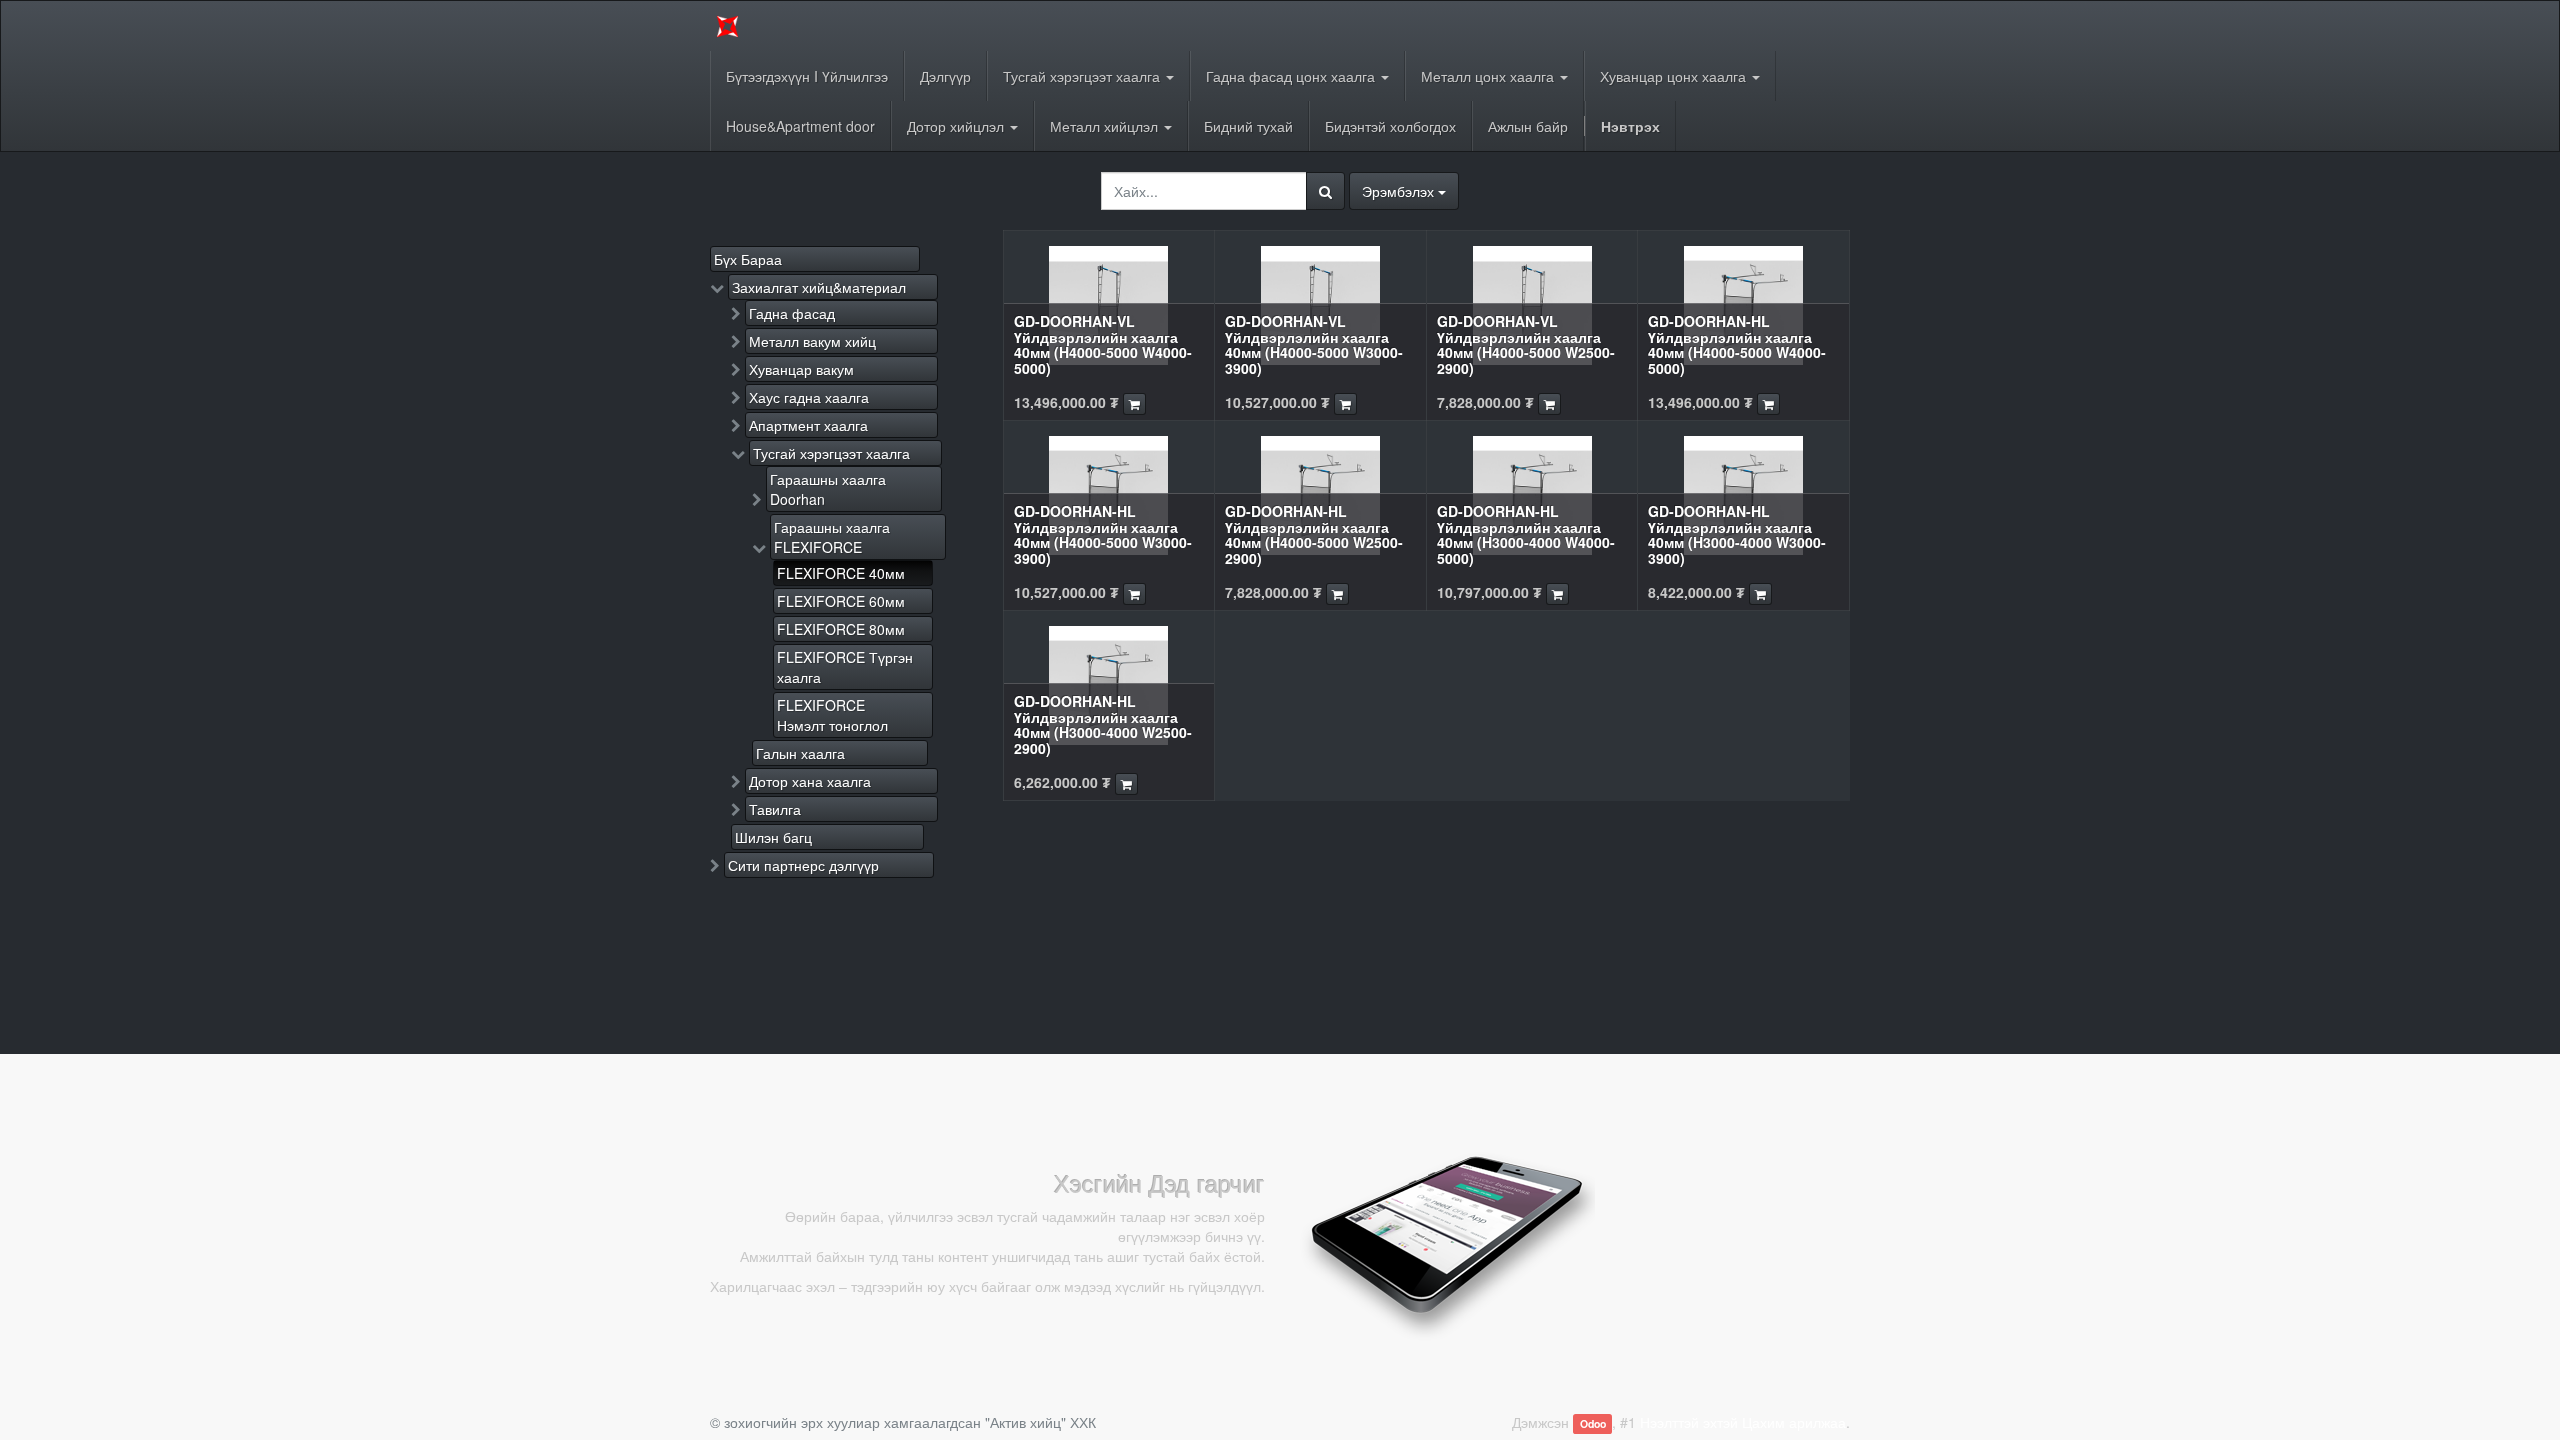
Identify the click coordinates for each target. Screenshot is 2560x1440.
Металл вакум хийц (812, 341)
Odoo (1593, 1423)
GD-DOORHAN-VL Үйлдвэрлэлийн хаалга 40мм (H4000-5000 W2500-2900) (1526, 344)
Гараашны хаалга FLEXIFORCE (832, 537)
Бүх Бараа (748, 259)
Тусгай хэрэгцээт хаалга (831, 453)
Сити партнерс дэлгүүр (803, 865)
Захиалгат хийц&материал (819, 287)
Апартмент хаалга (808, 425)
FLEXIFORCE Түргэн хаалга (845, 667)
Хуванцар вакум (801, 369)
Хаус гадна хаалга (809, 397)
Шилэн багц (773, 837)
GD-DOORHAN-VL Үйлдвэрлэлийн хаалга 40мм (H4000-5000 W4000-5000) (1103, 344)
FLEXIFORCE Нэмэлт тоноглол (832, 715)
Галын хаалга (800, 753)
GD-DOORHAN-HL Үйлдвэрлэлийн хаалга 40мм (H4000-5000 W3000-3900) (1103, 534)
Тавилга (775, 809)
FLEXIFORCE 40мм (841, 573)
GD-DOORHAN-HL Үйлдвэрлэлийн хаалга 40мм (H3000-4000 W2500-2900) (1103, 724)
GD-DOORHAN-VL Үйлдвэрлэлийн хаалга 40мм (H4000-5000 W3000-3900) (1314, 344)
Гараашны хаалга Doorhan (828, 489)
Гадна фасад (792, 313)
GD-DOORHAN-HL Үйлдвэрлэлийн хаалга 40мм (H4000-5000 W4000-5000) (1737, 344)
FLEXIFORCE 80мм (841, 629)
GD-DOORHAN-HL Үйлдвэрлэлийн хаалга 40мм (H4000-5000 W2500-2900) (1314, 534)
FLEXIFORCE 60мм (841, 601)
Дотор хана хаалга (810, 781)
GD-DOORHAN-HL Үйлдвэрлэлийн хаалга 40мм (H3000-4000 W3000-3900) (1737, 534)
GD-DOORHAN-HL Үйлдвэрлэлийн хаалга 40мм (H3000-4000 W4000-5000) (1526, 534)
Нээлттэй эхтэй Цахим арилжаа (1743, 1422)
